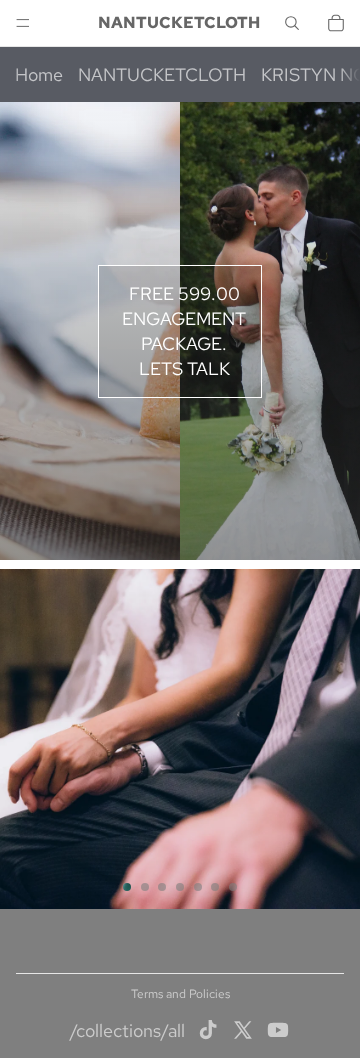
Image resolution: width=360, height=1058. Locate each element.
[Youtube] (278, 1030)
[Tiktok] (208, 1030)
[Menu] (23, 23)
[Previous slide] (24, 739)
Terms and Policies (180, 994)
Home (39, 74)
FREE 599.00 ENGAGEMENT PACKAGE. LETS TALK (184, 331)
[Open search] (292, 23)
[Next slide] (336, 739)
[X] (243, 1030)
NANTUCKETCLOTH (162, 74)
